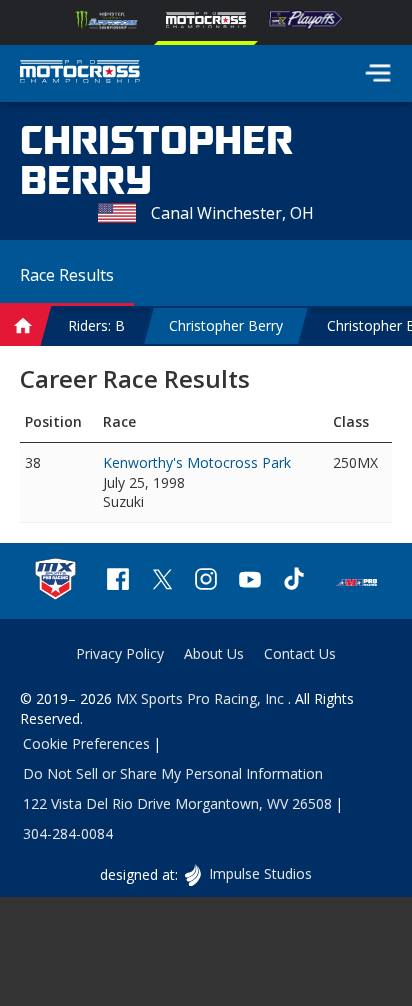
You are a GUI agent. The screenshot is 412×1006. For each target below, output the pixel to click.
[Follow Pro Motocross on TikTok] (294, 581)
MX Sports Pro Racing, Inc (202, 698)
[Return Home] (80, 74)
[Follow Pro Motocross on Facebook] (118, 581)
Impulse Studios (259, 873)
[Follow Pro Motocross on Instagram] (206, 581)
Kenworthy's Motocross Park (197, 462)
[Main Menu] (378, 73)
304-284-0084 (68, 833)
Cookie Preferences (86, 743)
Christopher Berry (226, 325)
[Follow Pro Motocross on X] (162, 581)
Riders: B (96, 325)
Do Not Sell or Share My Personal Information (173, 773)
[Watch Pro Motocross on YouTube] (250, 581)
